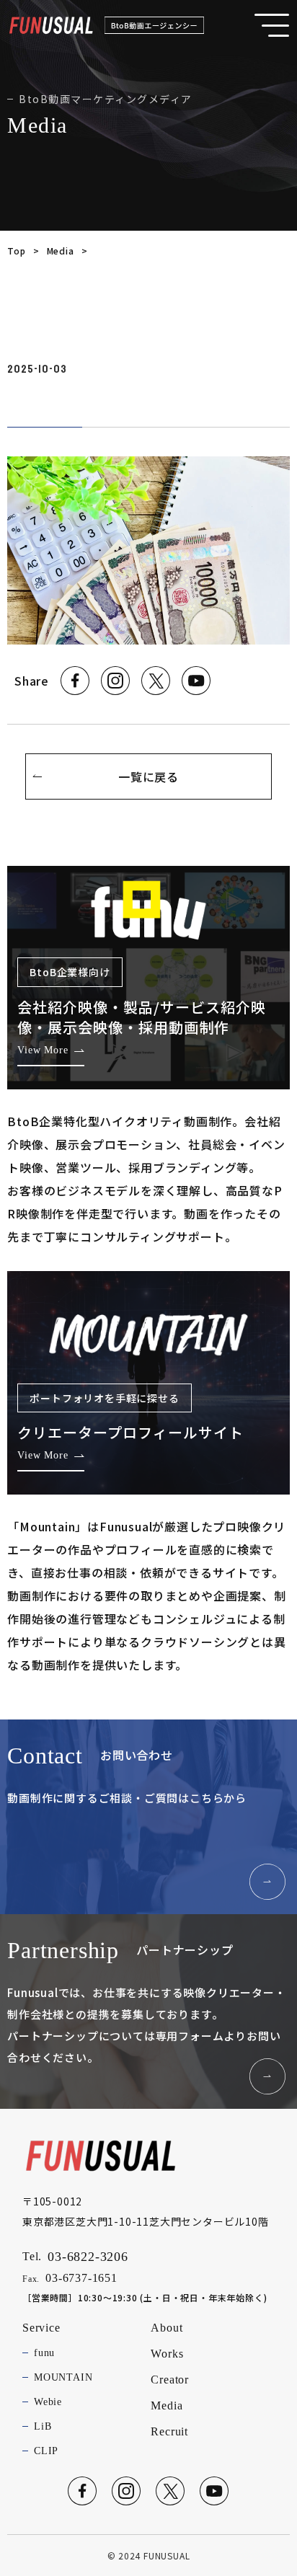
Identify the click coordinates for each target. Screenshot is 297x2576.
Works (167, 2354)
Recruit (169, 2431)
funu (44, 2353)
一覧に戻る (148, 776)
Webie (48, 2402)
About (167, 2328)
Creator (170, 2380)
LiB (43, 2426)
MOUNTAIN (63, 2377)
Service (41, 2328)
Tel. (75, 2257)
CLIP (46, 2451)
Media (61, 251)
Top (16, 251)
